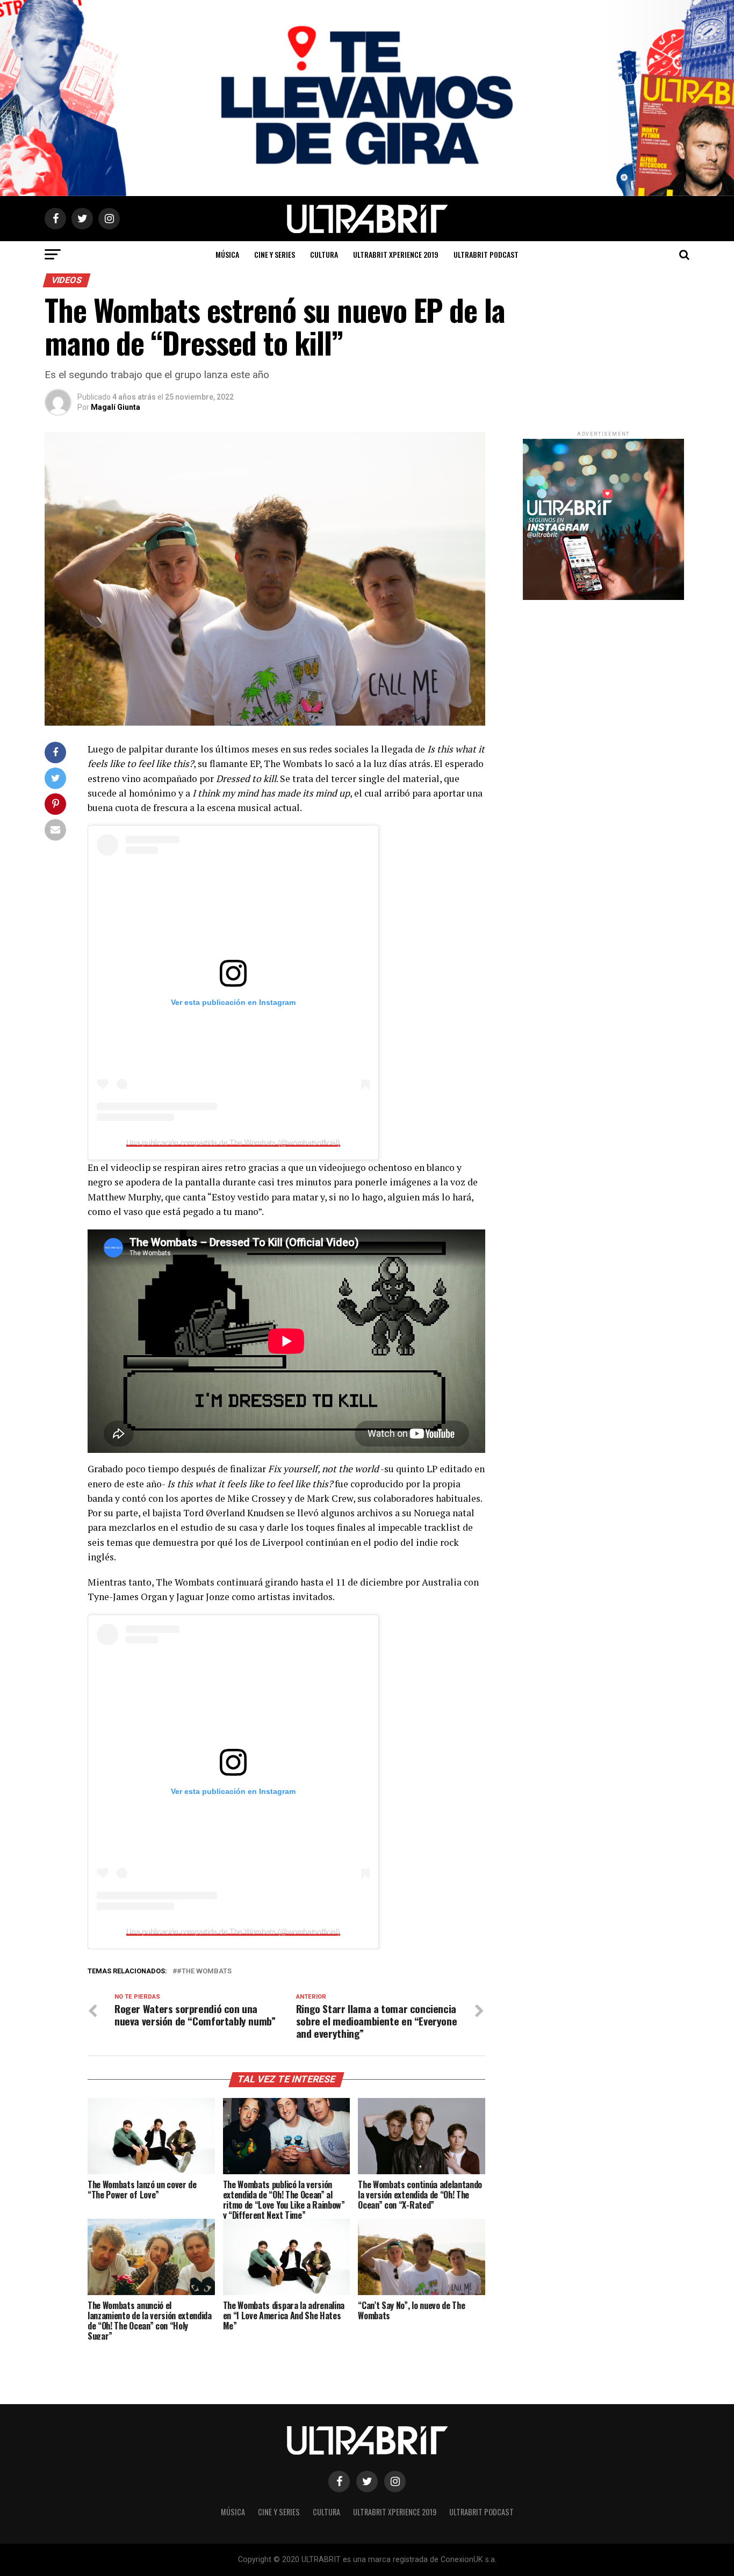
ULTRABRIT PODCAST (486, 254)
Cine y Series (275, 254)
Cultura (324, 254)
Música (227, 254)
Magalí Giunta (116, 407)
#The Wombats (204, 1971)
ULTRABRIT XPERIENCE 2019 (396, 254)
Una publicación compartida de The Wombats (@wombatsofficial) (233, 1142)
